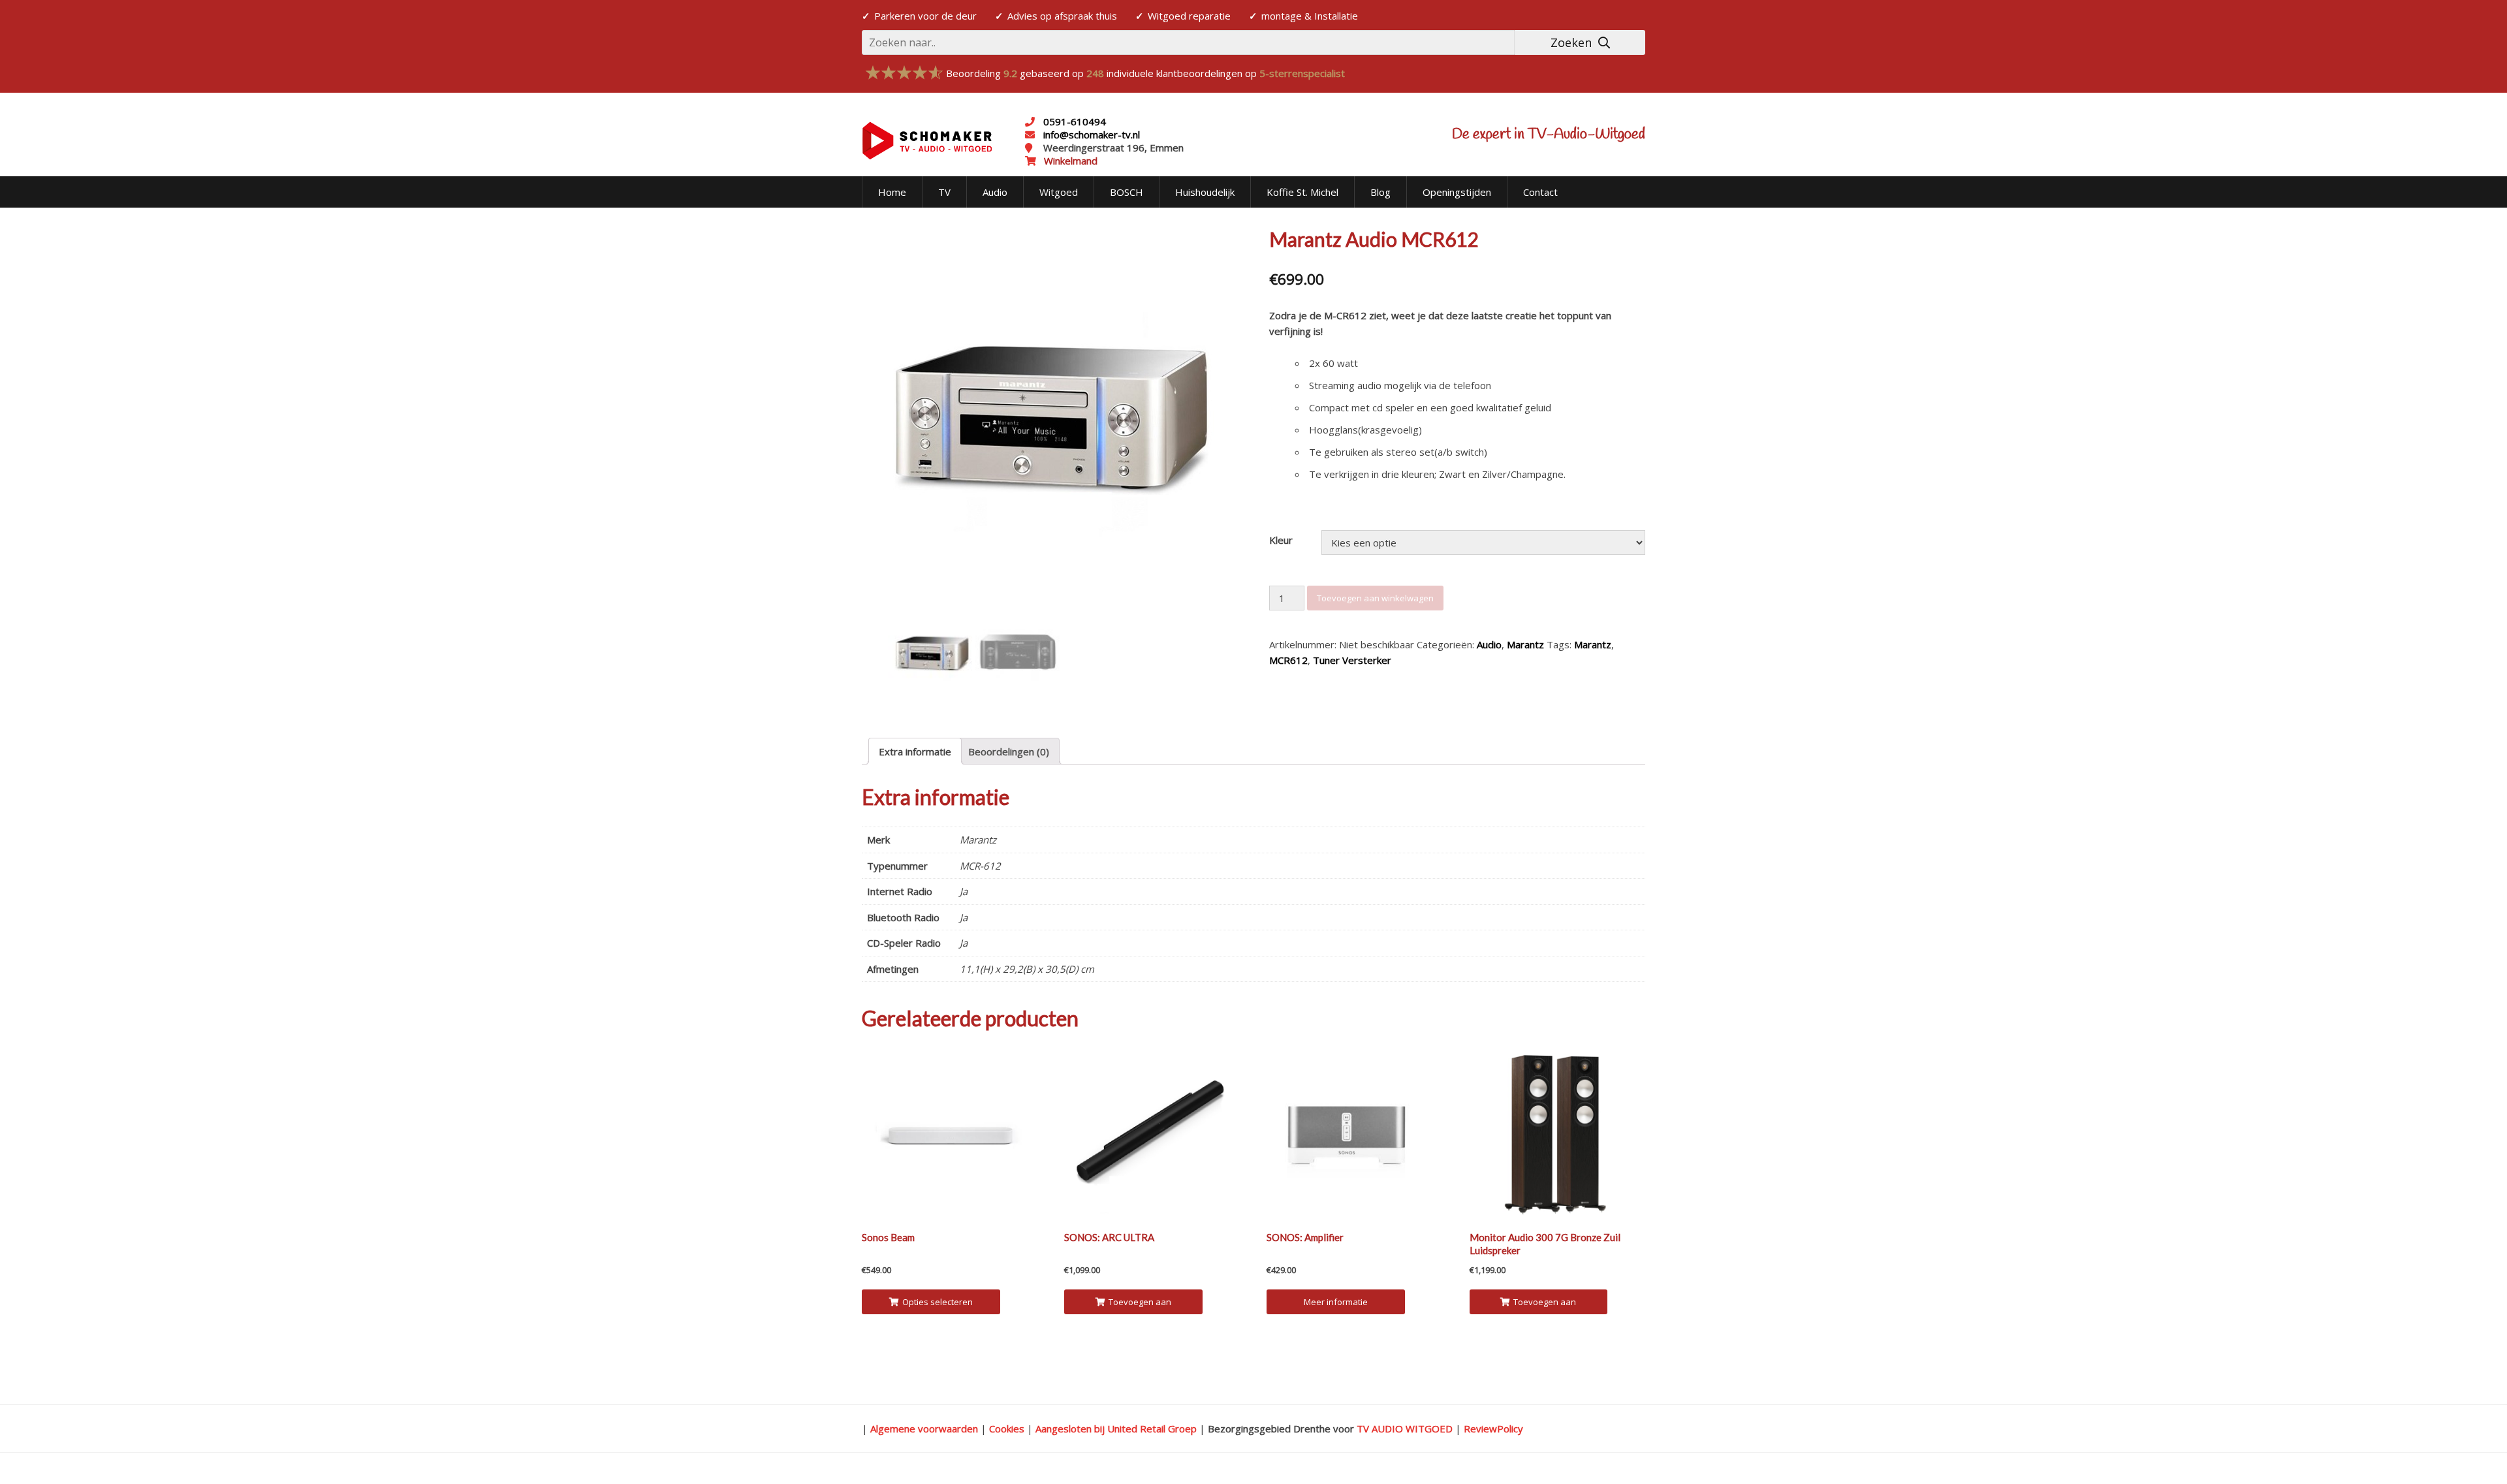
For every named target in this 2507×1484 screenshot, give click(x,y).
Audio (995, 192)
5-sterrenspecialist (1302, 73)
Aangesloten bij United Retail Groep (1116, 1429)
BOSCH (1127, 192)
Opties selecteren (938, 1302)
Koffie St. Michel (1302, 192)
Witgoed (1059, 192)
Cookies (1007, 1429)
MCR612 (1288, 660)
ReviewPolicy (1493, 1429)
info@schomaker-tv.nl (1090, 134)
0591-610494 (1075, 121)
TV (944, 192)
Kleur (1281, 540)
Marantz (1525, 644)
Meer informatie (1336, 1302)
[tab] (915, 751)
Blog (1380, 192)
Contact (1540, 192)
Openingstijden (1457, 192)
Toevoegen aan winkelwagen (1375, 598)
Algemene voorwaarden (924, 1429)
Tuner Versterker (1352, 660)
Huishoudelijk (1205, 192)
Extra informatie (915, 751)
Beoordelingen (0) (1009, 751)
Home (892, 192)
